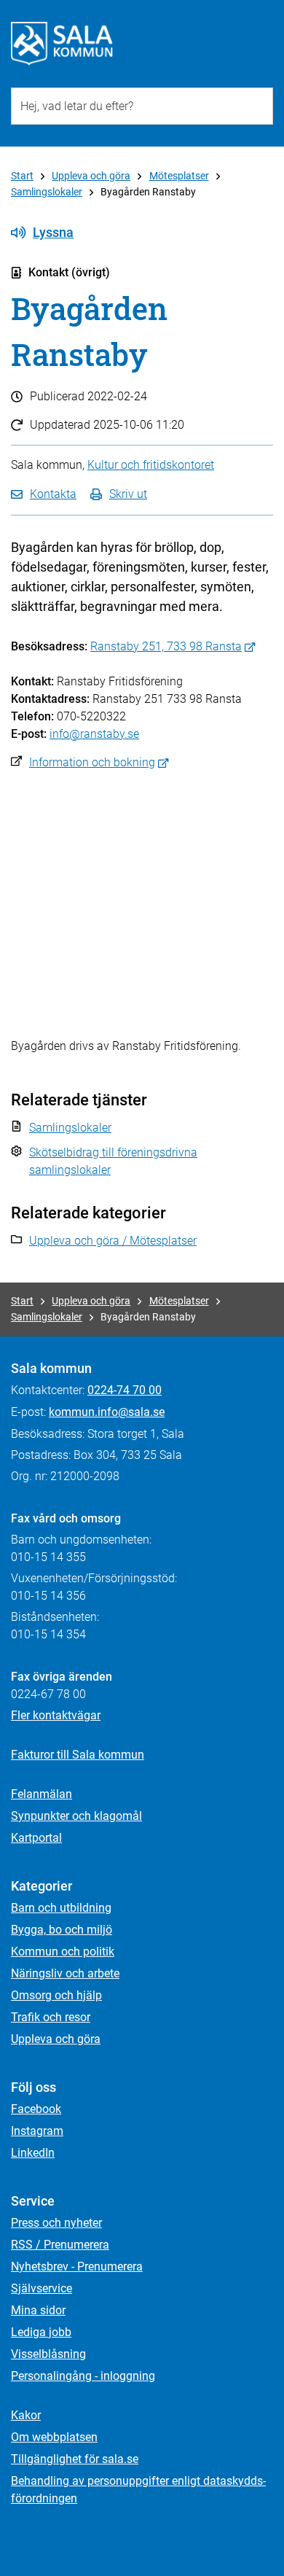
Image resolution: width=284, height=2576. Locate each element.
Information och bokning (92, 762)
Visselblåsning (48, 2354)
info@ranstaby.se (94, 734)
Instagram (37, 2131)
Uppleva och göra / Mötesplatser (113, 1241)
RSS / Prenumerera (60, 2245)
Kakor (26, 2415)
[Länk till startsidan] (62, 44)
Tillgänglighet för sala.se (75, 2459)
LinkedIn (33, 2153)
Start (22, 176)
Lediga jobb (41, 2332)
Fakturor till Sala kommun (78, 1755)
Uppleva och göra (91, 176)
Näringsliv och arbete (65, 1973)
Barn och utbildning (61, 1908)
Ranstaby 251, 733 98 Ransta (166, 646)
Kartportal (36, 1838)
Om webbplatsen (54, 2437)
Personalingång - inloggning (83, 2376)
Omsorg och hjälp (56, 1995)
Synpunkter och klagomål (76, 1816)
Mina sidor (38, 2310)
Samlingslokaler (47, 192)
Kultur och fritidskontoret (151, 465)
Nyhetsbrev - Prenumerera (77, 2266)
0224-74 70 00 (125, 1390)
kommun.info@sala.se (107, 1412)
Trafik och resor (51, 2017)
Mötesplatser (179, 176)
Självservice (42, 2288)
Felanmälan (42, 1794)
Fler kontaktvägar (56, 1715)
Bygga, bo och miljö (62, 1930)
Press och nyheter (56, 2223)
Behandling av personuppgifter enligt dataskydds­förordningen (138, 2490)
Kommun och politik (63, 1952)
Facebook (36, 2109)
